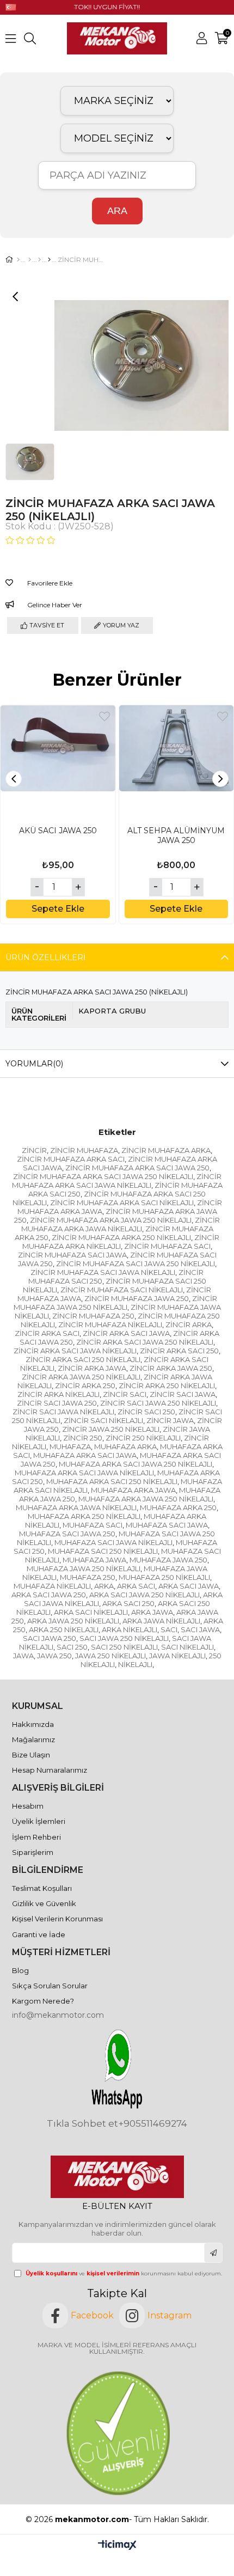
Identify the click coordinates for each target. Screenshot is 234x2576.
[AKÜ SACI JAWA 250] (58, 763)
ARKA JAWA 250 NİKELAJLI (73, 1621)
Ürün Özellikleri (45, 957)
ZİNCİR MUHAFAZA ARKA (166, 1150)
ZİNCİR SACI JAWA (183, 1394)
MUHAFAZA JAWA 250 (168, 1560)
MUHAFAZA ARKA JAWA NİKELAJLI (76, 1507)
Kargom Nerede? (43, 2001)
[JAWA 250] (49, 260)
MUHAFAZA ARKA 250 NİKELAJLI (84, 1516)
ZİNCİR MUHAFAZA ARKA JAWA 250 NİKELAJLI (111, 1220)
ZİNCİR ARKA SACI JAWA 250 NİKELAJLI (145, 1342)
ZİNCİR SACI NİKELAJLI (103, 1420)
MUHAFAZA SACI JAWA (167, 1525)
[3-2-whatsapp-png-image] (117, 2069)
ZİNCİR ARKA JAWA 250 (171, 1368)
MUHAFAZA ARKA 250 (178, 1507)
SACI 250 (72, 1647)
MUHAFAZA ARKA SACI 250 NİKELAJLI (112, 1481)
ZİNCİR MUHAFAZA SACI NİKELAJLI (122, 1290)
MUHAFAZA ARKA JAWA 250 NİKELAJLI (146, 1499)
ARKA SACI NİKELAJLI (91, 1612)
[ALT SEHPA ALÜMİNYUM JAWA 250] (177, 763)
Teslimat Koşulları (42, 1888)
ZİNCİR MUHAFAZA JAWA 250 (137, 1298)
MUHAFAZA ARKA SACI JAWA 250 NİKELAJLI (136, 1464)
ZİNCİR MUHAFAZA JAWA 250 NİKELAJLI (115, 1303)
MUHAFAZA (70, 1446)
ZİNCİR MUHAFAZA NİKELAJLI (110, 1324)
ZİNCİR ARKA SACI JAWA (126, 1333)
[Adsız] (117, 2177)
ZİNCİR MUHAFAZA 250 (93, 1316)
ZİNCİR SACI (125, 1394)
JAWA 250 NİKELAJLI (110, 1656)
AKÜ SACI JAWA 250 (58, 831)
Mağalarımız (33, 1739)
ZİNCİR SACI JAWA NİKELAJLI (63, 1412)
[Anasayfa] (18, 260)
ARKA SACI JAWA (189, 1586)
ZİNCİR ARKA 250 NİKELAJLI (167, 1385)
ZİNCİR (34, 1150)
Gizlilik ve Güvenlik (44, 1903)
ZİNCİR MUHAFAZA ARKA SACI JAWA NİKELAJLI (117, 1181)
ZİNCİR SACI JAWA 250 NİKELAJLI (158, 1403)
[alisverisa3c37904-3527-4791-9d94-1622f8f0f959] (117, 2433)
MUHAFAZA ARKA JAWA (133, 1490)
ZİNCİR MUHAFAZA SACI (167, 1246)
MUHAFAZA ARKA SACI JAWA (85, 1455)
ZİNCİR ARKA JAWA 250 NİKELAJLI (81, 1377)
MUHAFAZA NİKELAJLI (52, 1586)
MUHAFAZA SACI (93, 1525)
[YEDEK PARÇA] (30, 260)
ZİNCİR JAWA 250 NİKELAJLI (111, 1429)
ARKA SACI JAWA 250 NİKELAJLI (144, 1595)
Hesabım (28, 1806)
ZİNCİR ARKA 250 (85, 1385)
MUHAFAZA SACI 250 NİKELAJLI (103, 1551)
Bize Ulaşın (31, 1755)
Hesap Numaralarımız (50, 1770)
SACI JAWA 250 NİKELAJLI (124, 1638)
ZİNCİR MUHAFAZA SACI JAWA (72, 1255)
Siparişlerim (33, 1852)
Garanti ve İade (39, 1934)
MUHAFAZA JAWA (94, 1560)
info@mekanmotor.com (58, 2015)
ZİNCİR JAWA (170, 1420)
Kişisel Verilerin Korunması (57, 1919)
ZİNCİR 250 (83, 1438)
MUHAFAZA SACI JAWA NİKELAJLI (113, 1542)
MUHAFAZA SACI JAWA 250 (67, 1534)
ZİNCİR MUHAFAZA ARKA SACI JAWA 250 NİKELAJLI (103, 1176)
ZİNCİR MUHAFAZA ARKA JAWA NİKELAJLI (121, 1224)
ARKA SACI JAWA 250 (49, 1595)
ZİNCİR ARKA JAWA (92, 1368)
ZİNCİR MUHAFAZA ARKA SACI (71, 1159)
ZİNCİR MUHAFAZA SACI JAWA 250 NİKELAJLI (136, 1263)
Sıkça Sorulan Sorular (50, 1986)
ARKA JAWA (152, 1612)
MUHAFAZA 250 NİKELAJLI (164, 1577)
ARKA (104, 1586)
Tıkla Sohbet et (82, 2124)
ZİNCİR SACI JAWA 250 (57, 1403)
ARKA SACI (136, 1586)
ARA (117, 211)
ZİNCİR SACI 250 (146, 1412)
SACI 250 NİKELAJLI (124, 1647)
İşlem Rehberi (36, 1837)
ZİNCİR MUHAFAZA (84, 1150)
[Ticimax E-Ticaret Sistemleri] (117, 2546)
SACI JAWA (200, 1629)
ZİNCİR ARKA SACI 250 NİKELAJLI (83, 1359)
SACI (169, 1629)
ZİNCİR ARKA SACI (47, 1333)
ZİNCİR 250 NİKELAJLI (143, 1438)
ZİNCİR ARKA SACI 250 (179, 1351)
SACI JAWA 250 (50, 1638)
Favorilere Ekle (104, 716)
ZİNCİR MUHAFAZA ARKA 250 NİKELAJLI (121, 1237)
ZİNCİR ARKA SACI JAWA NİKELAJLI (75, 1351)
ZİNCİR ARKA (189, 1324)
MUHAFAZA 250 (88, 1577)
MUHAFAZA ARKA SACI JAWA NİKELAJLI (84, 1473)
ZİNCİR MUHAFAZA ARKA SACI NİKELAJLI (122, 1202)
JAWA (23, 1656)
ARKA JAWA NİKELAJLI (161, 1621)
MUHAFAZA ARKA (125, 1446)
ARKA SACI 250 (128, 1603)
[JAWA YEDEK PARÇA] (39, 260)
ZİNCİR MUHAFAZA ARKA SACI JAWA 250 (137, 1168)
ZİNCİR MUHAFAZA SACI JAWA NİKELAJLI (103, 1272)
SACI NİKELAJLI (187, 1647)
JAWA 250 (54, 1656)
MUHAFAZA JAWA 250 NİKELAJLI (84, 1568)
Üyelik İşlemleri (39, 1821)
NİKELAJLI (135, 1664)
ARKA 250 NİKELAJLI (64, 1629)
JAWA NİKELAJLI (177, 1656)
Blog (20, 1970)
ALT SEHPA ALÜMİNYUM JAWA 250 (176, 835)
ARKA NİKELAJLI (130, 1629)
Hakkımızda (33, 1724)
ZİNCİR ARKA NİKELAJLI (59, 1394)
